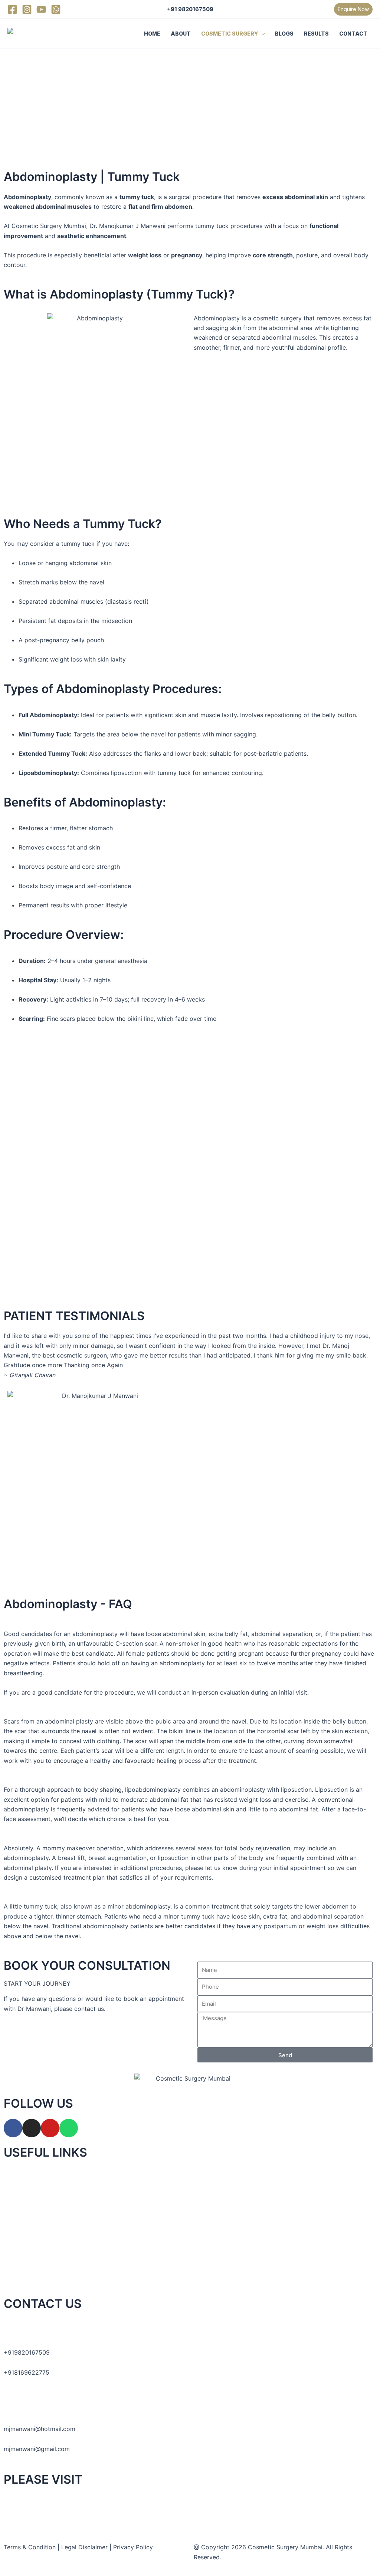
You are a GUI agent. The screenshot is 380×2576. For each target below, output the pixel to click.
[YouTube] (41, 9)
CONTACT (353, 34)
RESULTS (316, 34)
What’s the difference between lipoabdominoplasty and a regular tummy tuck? (114, 1780)
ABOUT (181, 34)
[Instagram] (27, 9)
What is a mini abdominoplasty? (48, 1897)
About (12, 2193)
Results (14, 2253)
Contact (15, 2273)
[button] (353, 9)
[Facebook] (12, 9)
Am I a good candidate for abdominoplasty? (65, 1624)
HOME (152, 34)
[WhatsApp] (56, 9)
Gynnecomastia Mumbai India (49, 2520)
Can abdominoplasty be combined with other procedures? (86, 1838)
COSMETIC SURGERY (230, 34)
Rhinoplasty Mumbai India (43, 2499)
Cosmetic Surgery (29, 2213)
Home (12, 2172)
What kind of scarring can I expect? (54, 1712)
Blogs (12, 2233)
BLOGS (284, 34)
